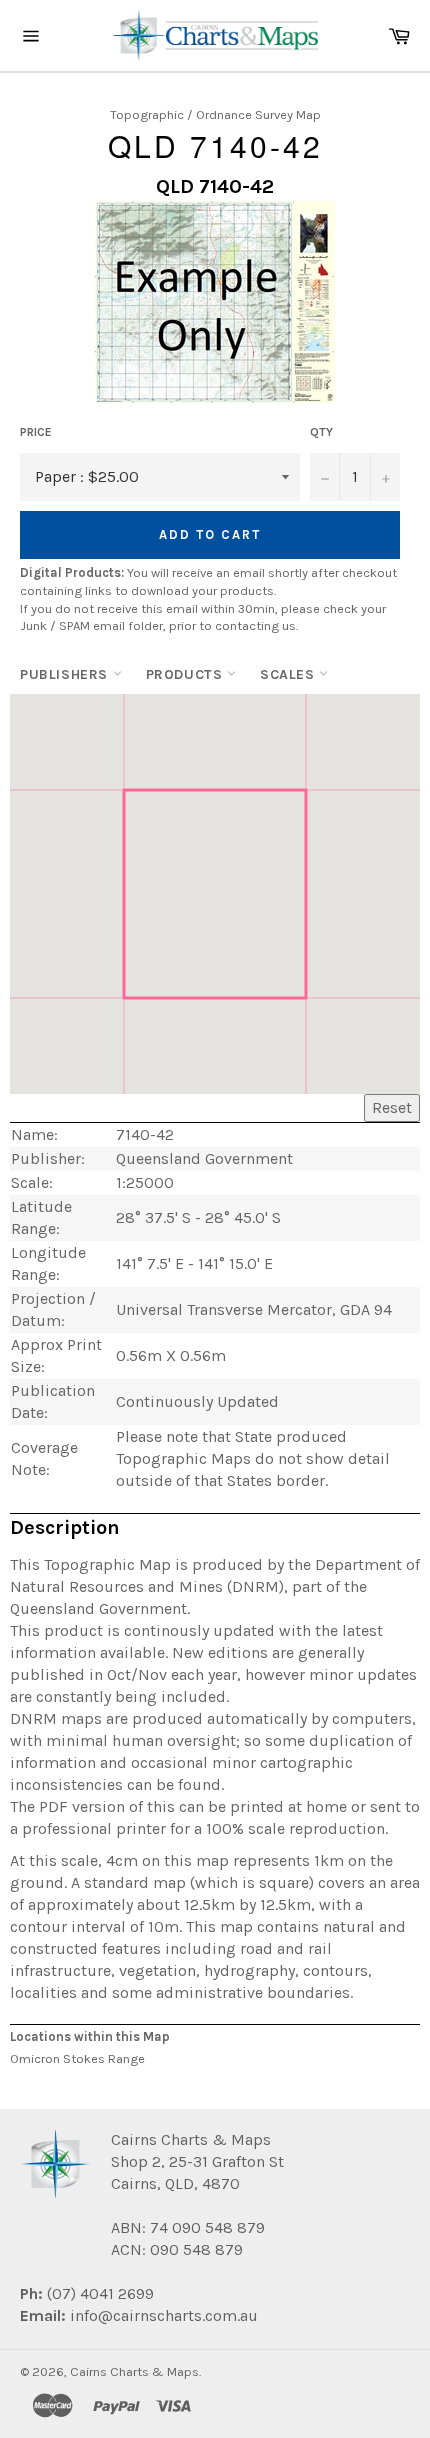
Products (186, 674)
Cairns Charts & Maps (134, 2371)
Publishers (66, 674)
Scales (289, 674)
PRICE (36, 432)
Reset (392, 1107)
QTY (321, 432)
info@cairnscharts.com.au (164, 2315)
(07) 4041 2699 (98, 2293)
